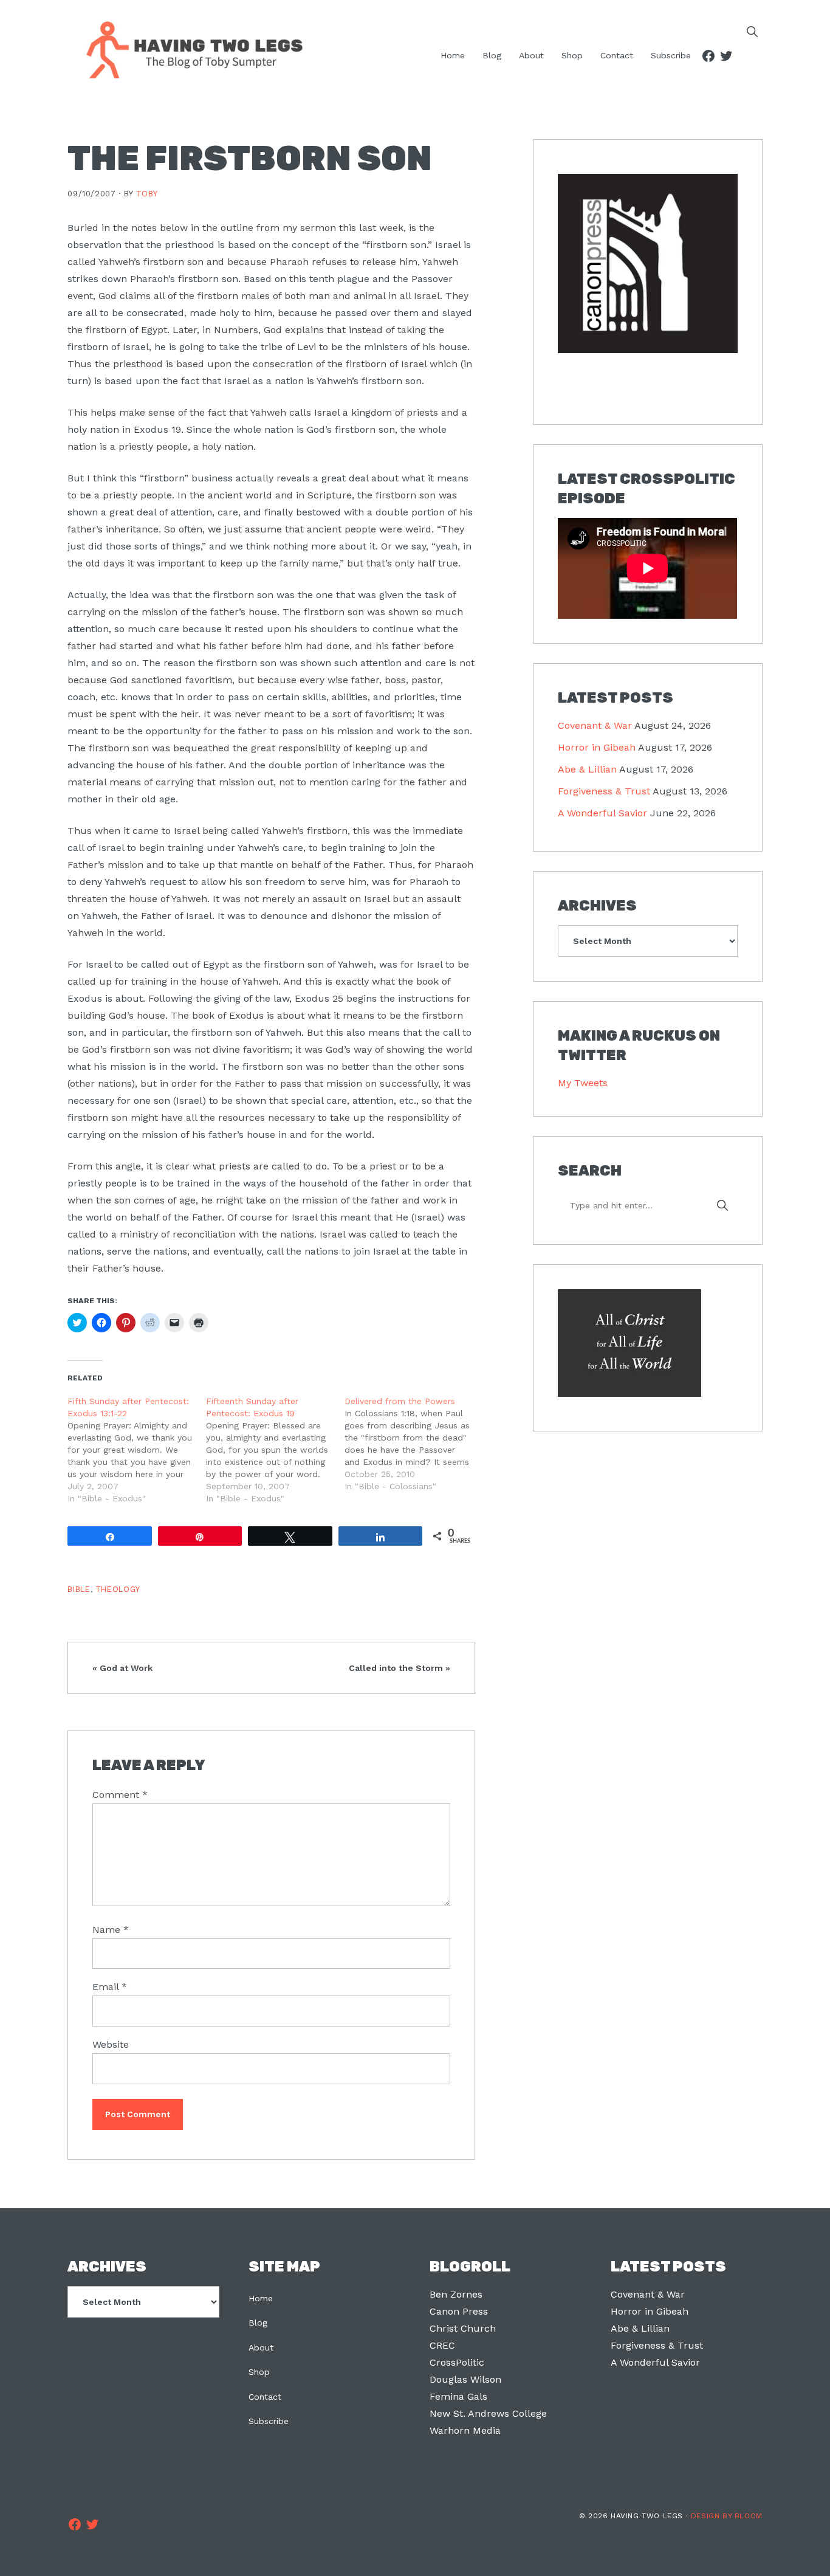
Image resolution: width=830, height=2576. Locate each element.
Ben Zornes (456, 2294)
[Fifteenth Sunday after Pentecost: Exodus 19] (275, 1450)
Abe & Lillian (587, 769)
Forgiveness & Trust (604, 791)
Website (111, 2044)
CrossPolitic (457, 2362)
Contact (265, 2397)
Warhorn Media (465, 2430)
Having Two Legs (189, 49)
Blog (258, 2323)
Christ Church (463, 2328)
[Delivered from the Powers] (414, 1444)
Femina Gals (458, 2396)
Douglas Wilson (465, 2379)
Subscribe (269, 2421)
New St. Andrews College (488, 2413)
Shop (259, 2372)
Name (111, 1930)
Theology (118, 1589)
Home (261, 2298)
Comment (120, 1795)
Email (110, 1987)
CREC (442, 2345)
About (261, 2347)
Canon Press (459, 2311)
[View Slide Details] (647, 264)
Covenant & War (595, 725)
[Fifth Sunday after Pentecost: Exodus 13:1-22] (137, 1450)
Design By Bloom (727, 2516)
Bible (79, 1589)
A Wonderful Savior (602, 813)
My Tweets (583, 1083)
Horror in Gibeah (597, 747)
